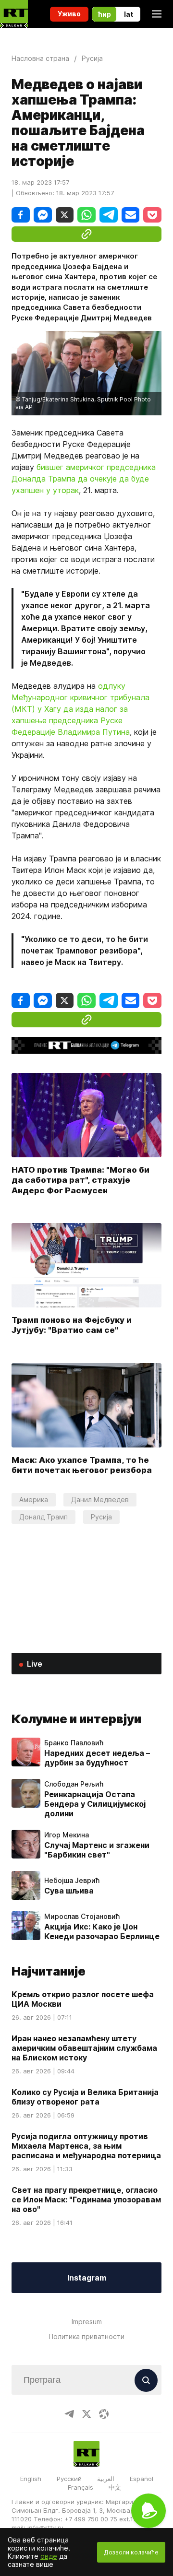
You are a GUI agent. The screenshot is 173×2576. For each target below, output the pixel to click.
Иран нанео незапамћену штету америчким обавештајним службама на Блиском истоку (84, 2048)
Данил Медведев (100, 1500)
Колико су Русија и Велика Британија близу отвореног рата (85, 2097)
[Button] (146, 2380)
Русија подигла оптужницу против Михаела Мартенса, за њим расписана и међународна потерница (86, 2146)
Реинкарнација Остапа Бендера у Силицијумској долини (95, 1804)
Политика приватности (87, 2336)
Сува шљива (69, 1891)
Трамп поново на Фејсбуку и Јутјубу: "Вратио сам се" (72, 1325)
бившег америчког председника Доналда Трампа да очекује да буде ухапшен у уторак (84, 479)
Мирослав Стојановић (82, 1917)
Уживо (69, 14)
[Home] (14, 14)
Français (80, 2487)
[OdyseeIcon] (104, 2414)
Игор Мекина (67, 1835)
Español (142, 2479)
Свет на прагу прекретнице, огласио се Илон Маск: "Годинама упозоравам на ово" (86, 2200)
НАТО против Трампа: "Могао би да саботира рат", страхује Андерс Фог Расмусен (80, 1180)
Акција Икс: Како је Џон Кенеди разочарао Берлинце (102, 1931)
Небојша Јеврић (72, 1881)
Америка (34, 1500)
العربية (106, 2479)
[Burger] (157, 14)
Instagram (87, 2278)
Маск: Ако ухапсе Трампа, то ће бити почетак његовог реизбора (82, 1465)
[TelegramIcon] (69, 2414)
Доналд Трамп (43, 1517)
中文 (115, 2487)
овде (49, 2556)
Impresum (87, 2322)
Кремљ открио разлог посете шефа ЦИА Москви (83, 1999)
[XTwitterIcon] (86, 2414)
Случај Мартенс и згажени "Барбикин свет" (97, 1850)
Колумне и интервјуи (76, 1719)
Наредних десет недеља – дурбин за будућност (97, 1758)
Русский (69, 2479)
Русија (101, 1517)
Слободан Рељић (74, 1784)
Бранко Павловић (74, 1743)
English (31, 2479)
